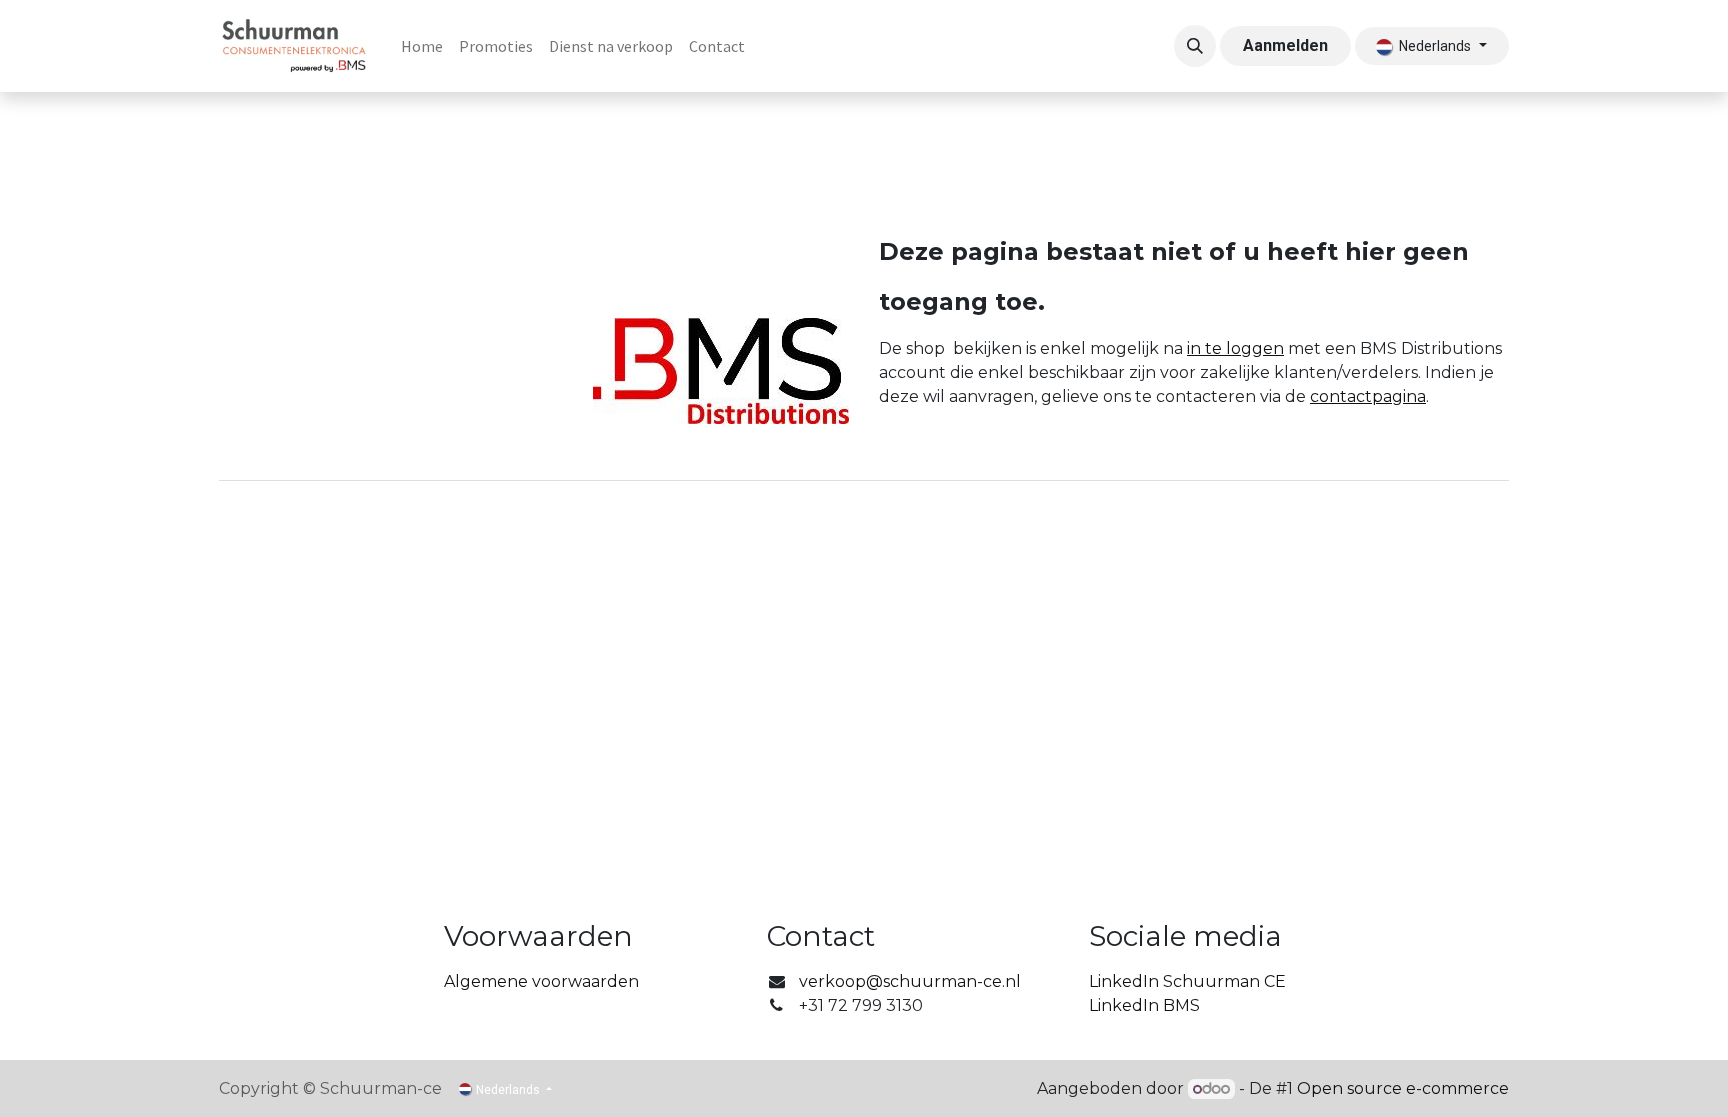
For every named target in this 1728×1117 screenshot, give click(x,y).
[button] (1195, 46)
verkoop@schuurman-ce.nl (910, 981)
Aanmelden (1285, 45)
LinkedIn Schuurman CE (1187, 981)
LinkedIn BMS (1144, 1005)
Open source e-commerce (1403, 1088)
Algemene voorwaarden (541, 981)
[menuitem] (422, 46)
